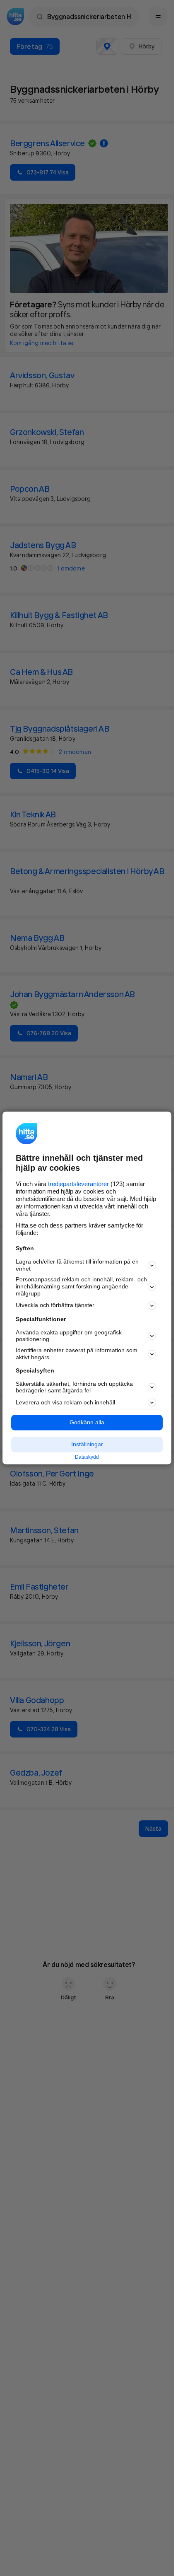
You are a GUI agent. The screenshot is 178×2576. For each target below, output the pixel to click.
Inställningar (87, 1444)
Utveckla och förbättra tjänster (55, 1305)
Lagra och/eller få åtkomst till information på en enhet (77, 1265)
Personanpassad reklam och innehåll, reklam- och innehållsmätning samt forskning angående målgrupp (81, 1287)
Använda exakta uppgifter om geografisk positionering (69, 1336)
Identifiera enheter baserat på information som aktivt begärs (77, 1354)
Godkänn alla (87, 1423)
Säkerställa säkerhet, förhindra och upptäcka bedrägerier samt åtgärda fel (74, 1387)
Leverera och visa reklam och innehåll (65, 1402)
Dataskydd (87, 1457)
